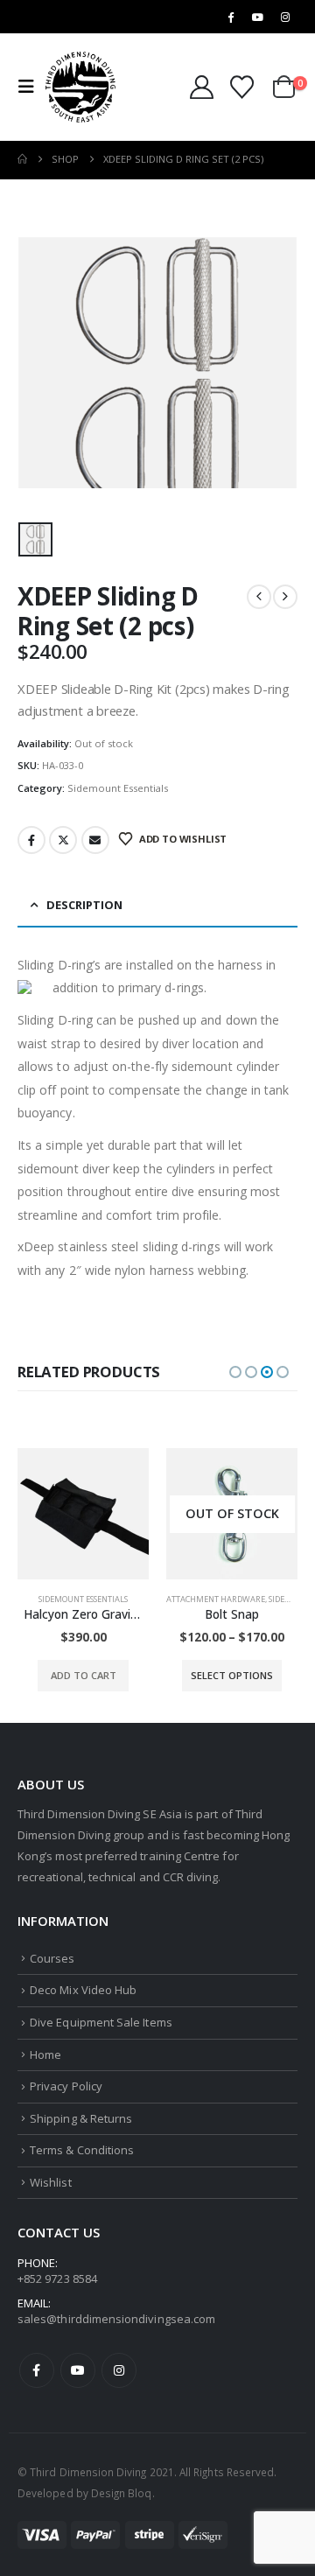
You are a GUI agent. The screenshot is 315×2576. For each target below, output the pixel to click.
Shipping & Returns (81, 2118)
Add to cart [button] (84, 1675)
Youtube (78, 2370)
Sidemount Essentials (118, 788)
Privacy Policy (66, 2086)
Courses (52, 1958)
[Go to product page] (83, 1514)
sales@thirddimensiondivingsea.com (116, 2319)
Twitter (63, 840)
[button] (31, 87)
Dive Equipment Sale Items (101, 2022)
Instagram (119, 2370)
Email (95, 840)
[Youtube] (258, 17)
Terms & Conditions (82, 2150)
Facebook (31, 840)
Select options (232, 1675)
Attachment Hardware (216, 1599)
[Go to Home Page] (22, 159)
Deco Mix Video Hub (83, 1990)
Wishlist (51, 2182)
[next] (285, 597)
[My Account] (202, 87)
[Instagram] (285, 17)
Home (45, 2054)
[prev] (259, 597)
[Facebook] (230, 17)
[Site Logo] (80, 87)
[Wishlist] (241, 87)
